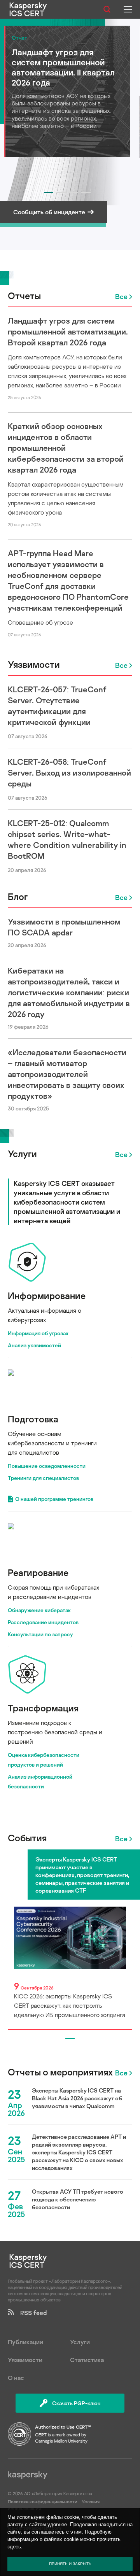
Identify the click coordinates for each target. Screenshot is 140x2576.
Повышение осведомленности (47, 1466)
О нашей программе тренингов (54, 1499)
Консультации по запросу (40, 1634)
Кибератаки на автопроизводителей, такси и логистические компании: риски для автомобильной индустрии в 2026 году (69, 992)
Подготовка (33, 1419)
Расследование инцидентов (43, 1622)
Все (121, 296)
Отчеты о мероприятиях (60, 2072)
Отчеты (24, 295)
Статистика (87, 2360)
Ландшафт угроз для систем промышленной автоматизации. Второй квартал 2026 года (68, 331)
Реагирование (38, 1572)
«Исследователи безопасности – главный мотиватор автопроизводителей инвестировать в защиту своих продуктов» (67, 1074)
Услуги (22, 1153)
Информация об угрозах (38, 1333)
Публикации (25, 2342)
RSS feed (30, 2313)
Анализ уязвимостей (34, 1345)
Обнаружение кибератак (39, 1610)
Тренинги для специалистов (43, 1478)
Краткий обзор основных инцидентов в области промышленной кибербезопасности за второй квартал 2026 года (66, 448)
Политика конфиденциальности (43, 2502)
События (27, 1838)
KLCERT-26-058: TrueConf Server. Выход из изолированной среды (69, 772)
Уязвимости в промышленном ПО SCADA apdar (64, 927)
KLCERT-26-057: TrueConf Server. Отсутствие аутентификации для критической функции (57, 706)
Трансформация (43, 1708)
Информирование (47, 1295)
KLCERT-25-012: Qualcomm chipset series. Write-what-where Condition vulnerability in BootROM (67, 839)
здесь (14, 2547)
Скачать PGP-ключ (76, 2403)
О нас (16, 2378)
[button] (49, 192)
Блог (18, 896)
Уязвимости (34, 664)
